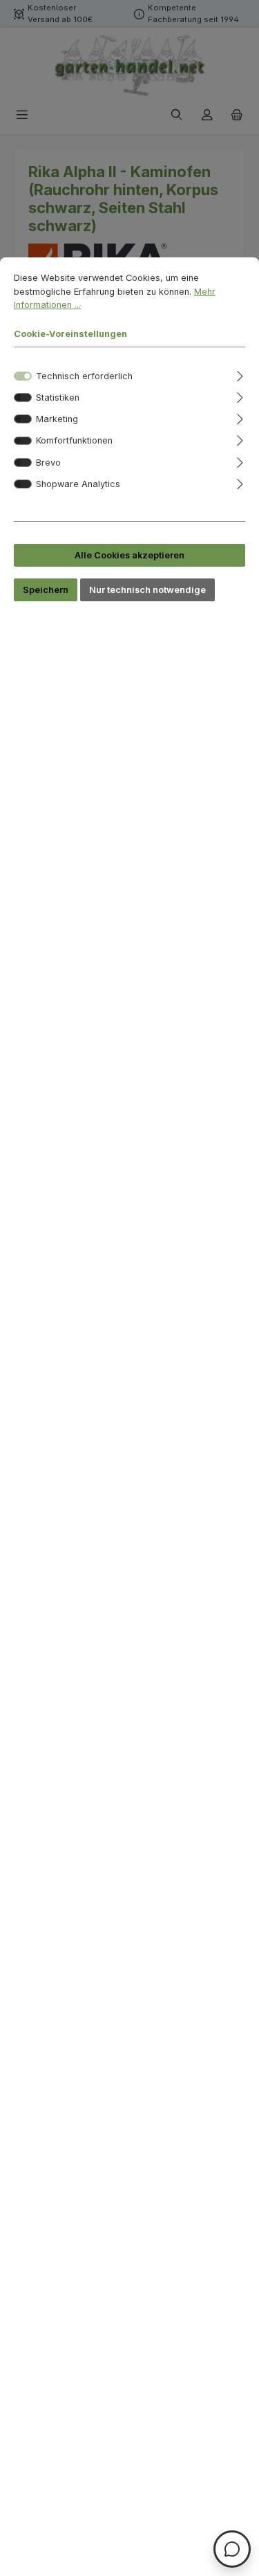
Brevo (48, 463)
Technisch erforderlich (84, 376)
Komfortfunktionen (74, 440)
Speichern (46, 590)
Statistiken (58, 398)
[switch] (23, 398)
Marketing (57, 419)
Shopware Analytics (78, 484)
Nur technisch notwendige (147, 590)
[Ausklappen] (240, 374)
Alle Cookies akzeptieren (129, 555)
